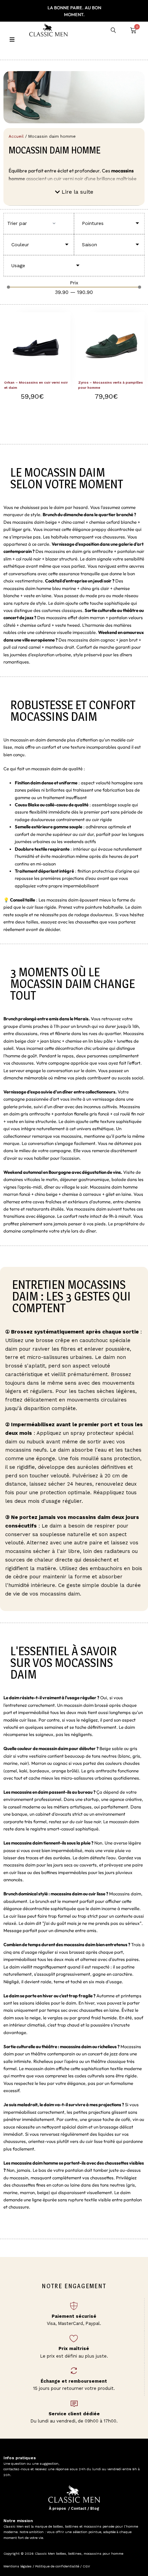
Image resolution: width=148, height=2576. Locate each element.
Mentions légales (18, 2566)
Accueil (16, 136)
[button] (74, 192)
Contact (79, 2509)
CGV (86, 2566)
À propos (57, 2509)
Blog (95, 2509)
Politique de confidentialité (57, 2566)
